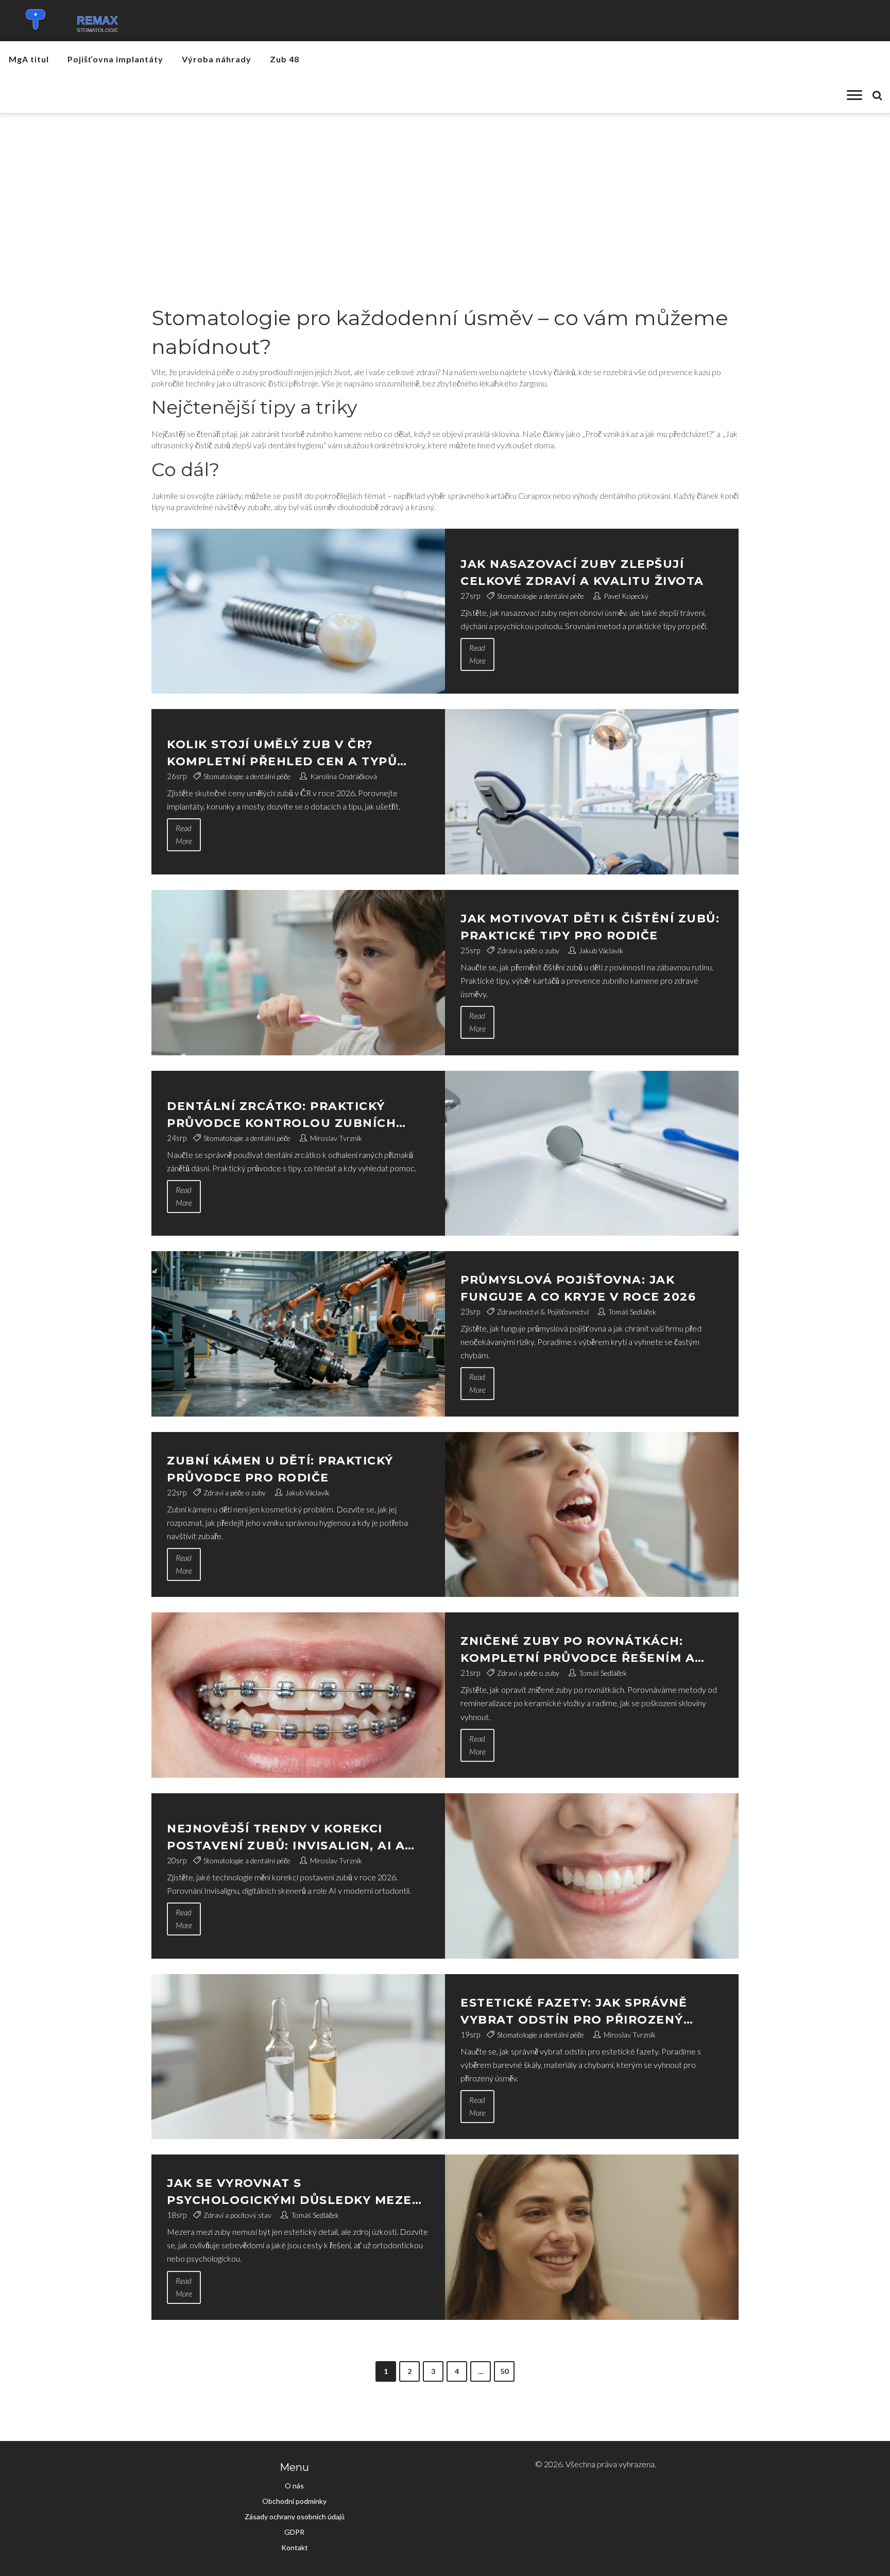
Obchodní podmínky (294, 2501)
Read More (477, 654)
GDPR (294, 2532)
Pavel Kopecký (626, 596)
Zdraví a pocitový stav (237, 2215)
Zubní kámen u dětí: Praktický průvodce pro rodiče (280, 1469)
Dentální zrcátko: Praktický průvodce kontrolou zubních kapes (281, 1115)
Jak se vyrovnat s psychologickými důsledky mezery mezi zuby (298, 2192)
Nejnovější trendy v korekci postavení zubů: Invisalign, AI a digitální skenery (286, 1838)
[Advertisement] (445, 190)
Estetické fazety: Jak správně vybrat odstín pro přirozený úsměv (574, 2012)
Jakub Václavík (601, 950)
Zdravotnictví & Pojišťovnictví (543, 1312)
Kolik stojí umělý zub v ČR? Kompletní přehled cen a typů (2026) (282, 754)
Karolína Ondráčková (344, 776)
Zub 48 (285, 59)
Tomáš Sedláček (632, 1312)
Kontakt (295, 2547)
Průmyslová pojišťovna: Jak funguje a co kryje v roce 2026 (578, 1288)
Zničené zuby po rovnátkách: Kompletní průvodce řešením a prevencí (578, 1650)
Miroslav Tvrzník (336, 1138)
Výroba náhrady (217, 59)
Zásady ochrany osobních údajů (295, 2516)
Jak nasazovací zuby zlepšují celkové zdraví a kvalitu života (582, 573)
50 (504, 2371)
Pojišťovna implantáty (115, 59)
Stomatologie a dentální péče (541, 596)
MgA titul (29, 59)
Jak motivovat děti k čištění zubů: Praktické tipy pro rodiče (590, 927)
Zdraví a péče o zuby (528, 950)
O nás (294, 2486)
